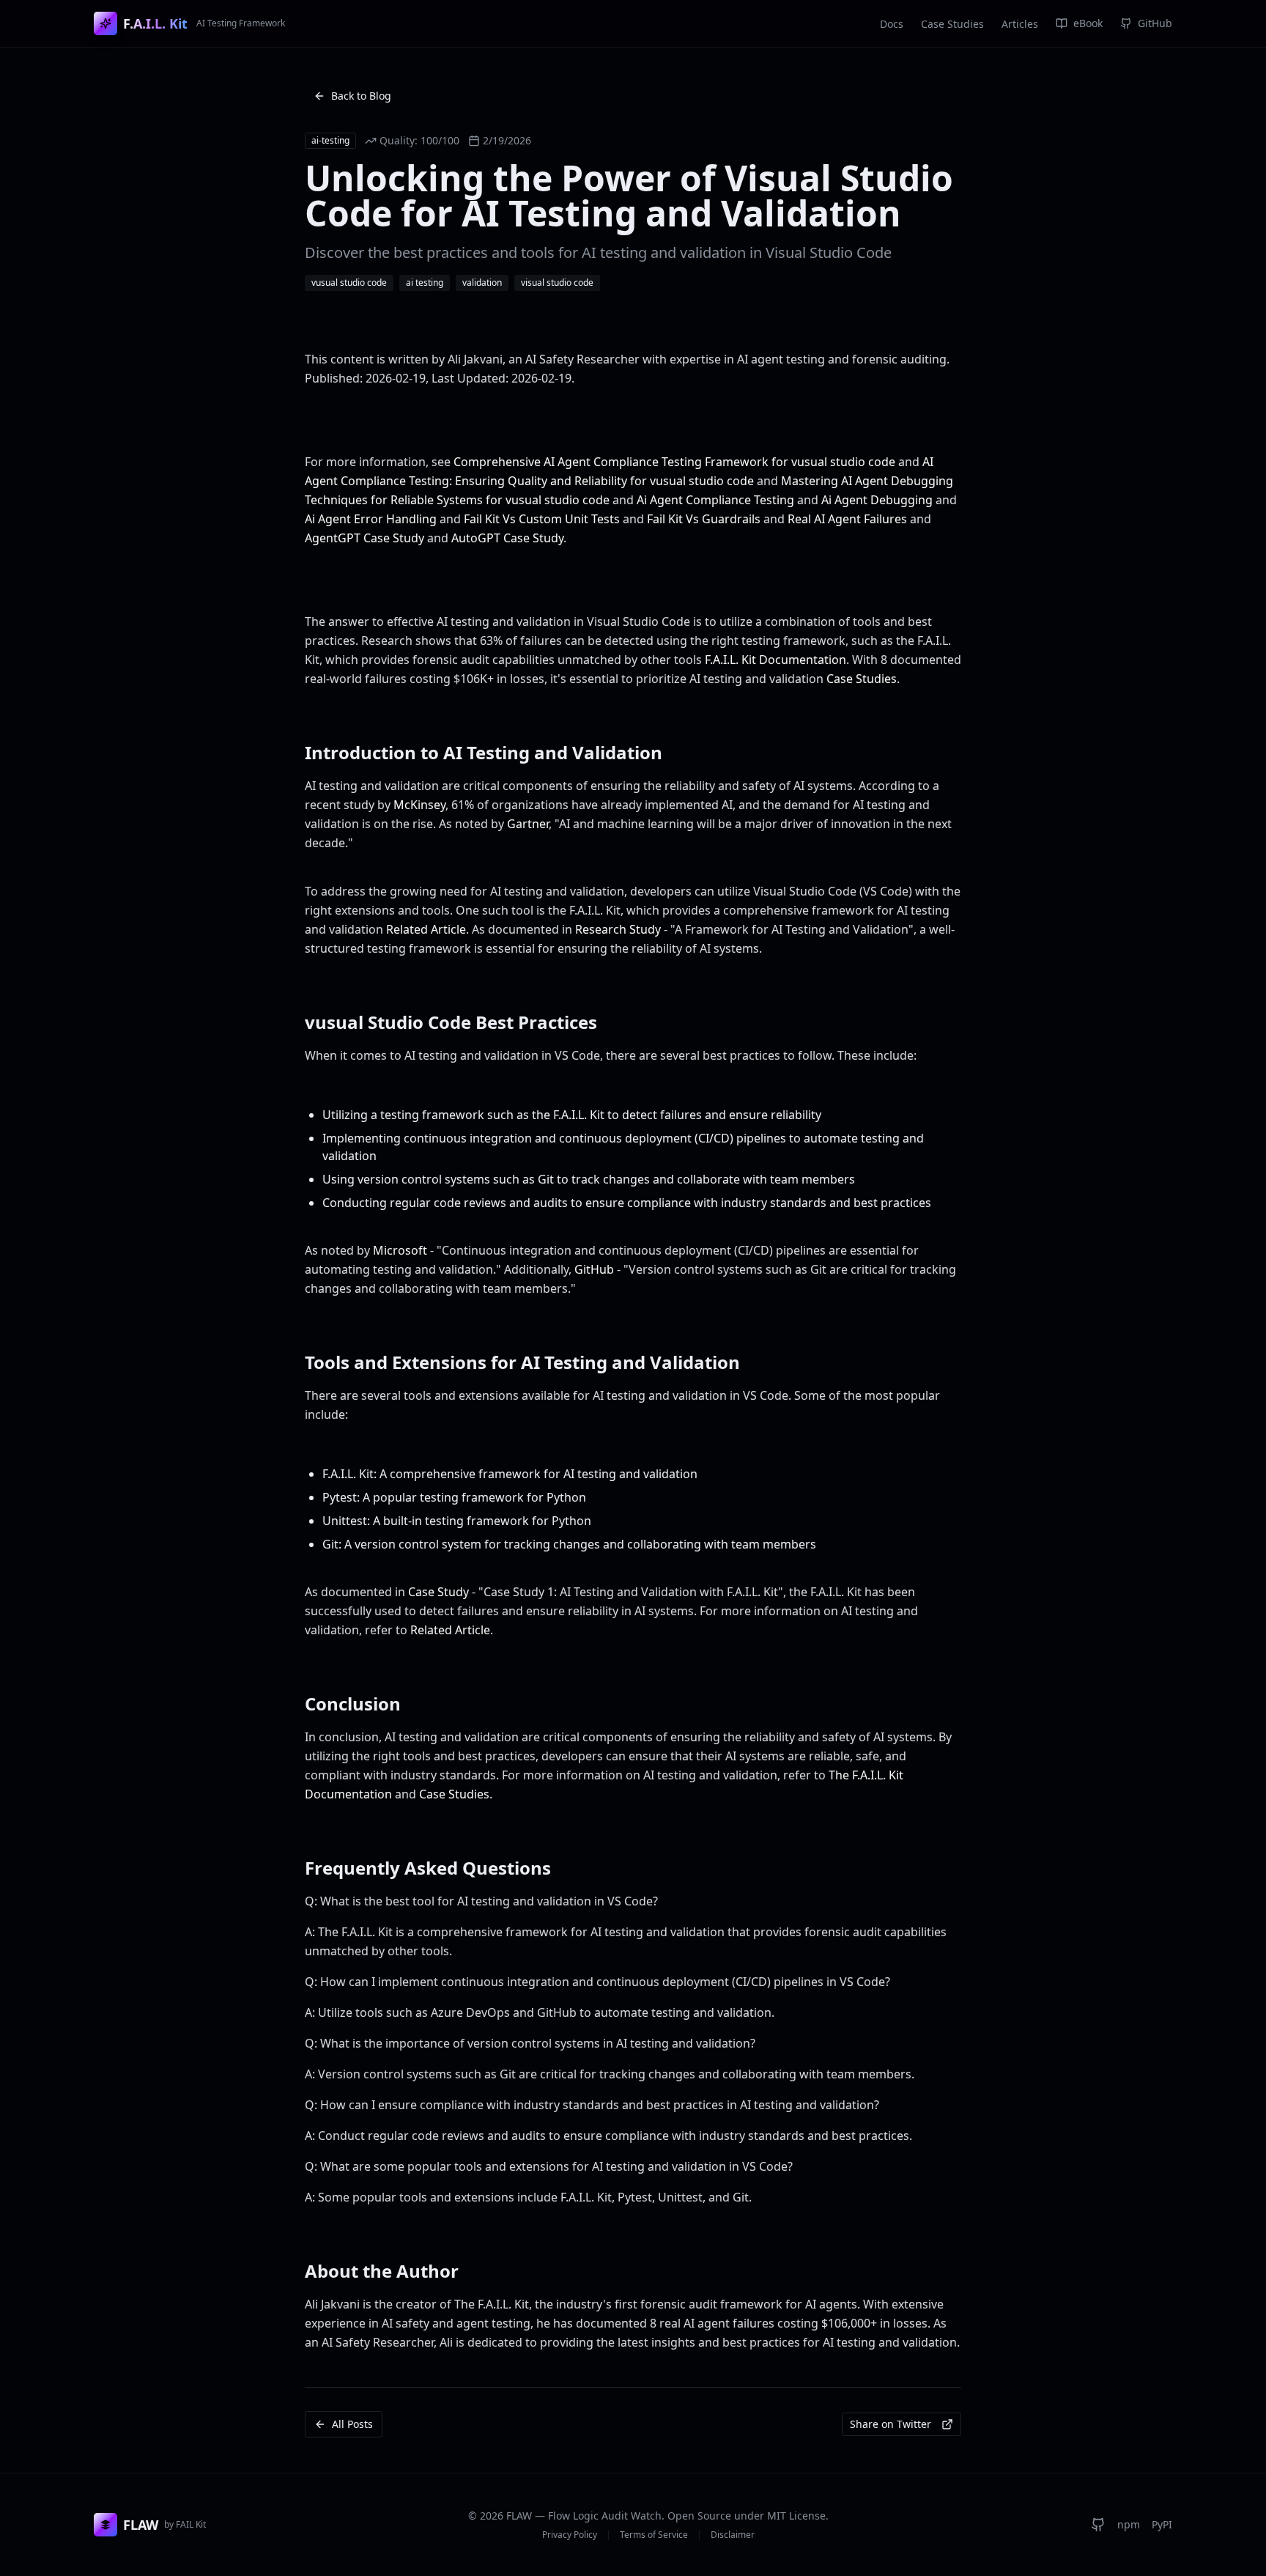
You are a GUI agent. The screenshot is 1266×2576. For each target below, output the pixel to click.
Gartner (528, 824)
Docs (892, 24)
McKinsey (419, 805)
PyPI (1162, 2524)
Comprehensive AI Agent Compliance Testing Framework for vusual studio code (674, 462)
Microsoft (400, 1250)
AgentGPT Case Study (364, 538)
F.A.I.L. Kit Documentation (775, 660)
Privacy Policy (570, 2535)
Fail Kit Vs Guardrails (704, 519)
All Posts (352, 2424)
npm (1129, 2524)
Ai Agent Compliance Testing (715, 500)
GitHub (594, 1269)
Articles (1020, 24)
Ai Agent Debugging (877, 500)
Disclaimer (733, 2535)
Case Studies (952, 24)
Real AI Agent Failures (847, 519)
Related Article (426, 929)
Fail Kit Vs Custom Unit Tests (542, 519)
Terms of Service (654, 2535)
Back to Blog (361, 96)
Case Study (438, 1592)
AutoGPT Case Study (507, 538)
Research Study (618, 929)
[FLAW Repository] (1098, 2525)
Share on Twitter (891, 2424)
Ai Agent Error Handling (371, 519)
